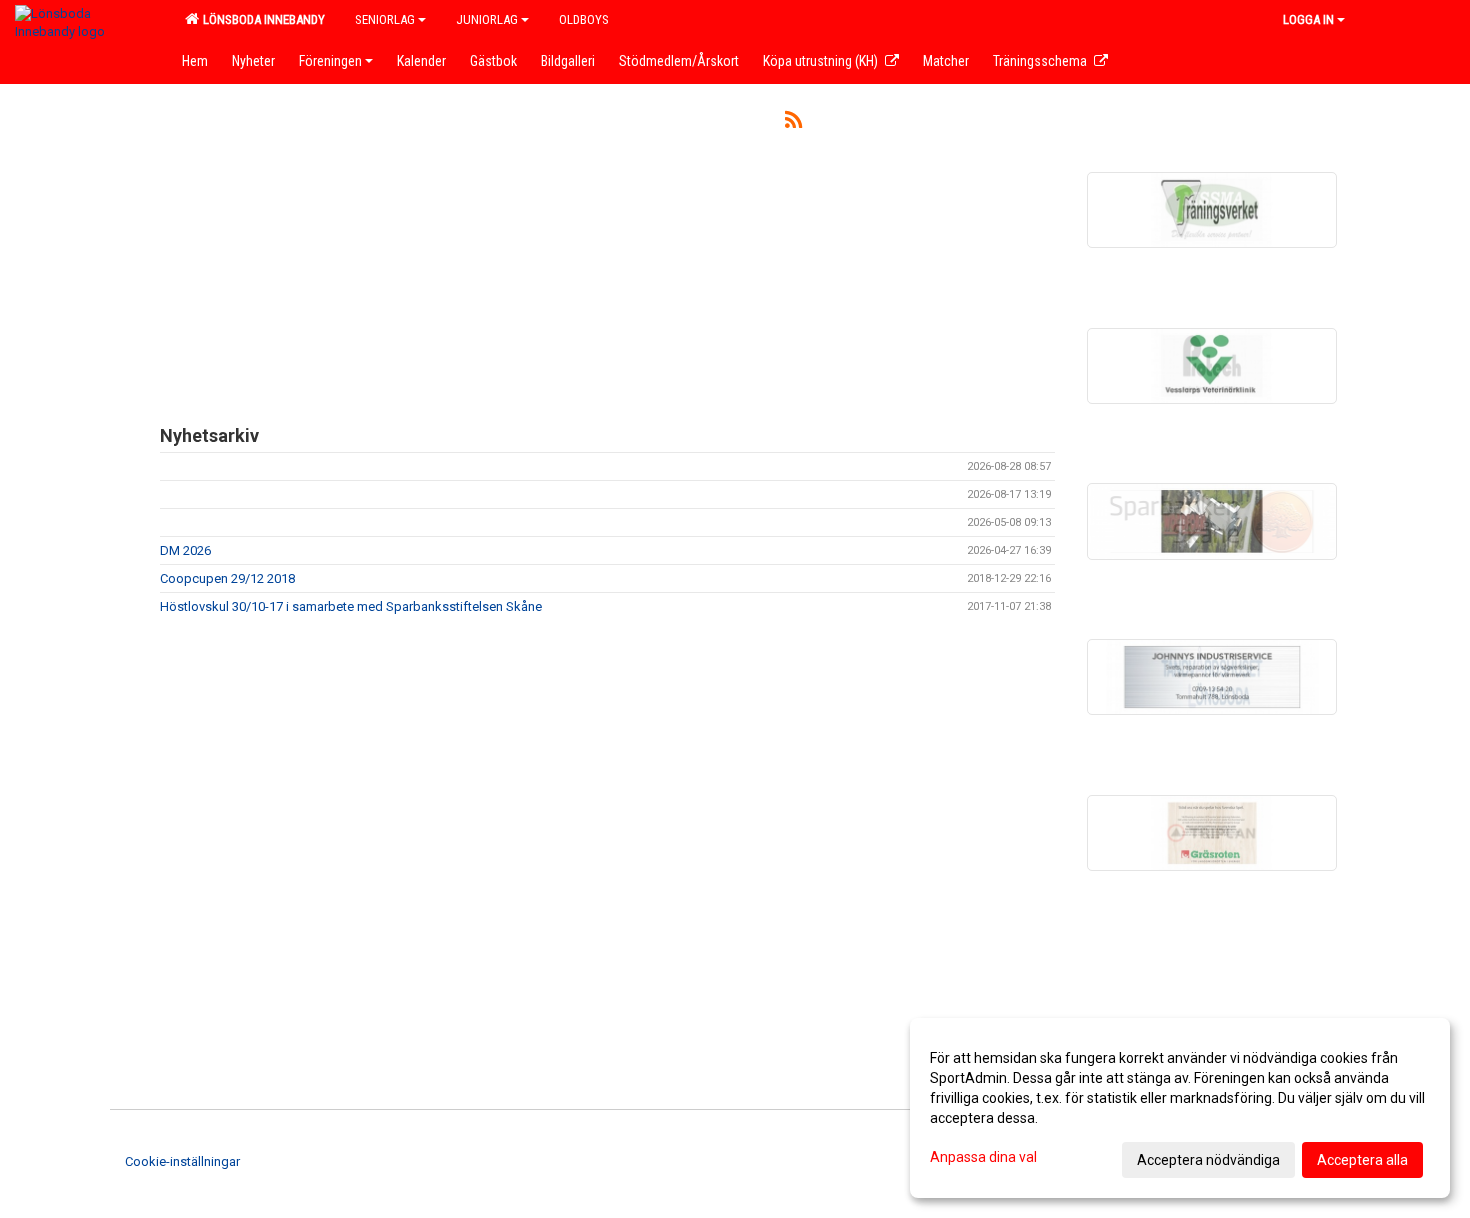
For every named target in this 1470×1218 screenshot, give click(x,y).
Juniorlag (487, 19)
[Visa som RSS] (793, 123)
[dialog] (1180, 1108)
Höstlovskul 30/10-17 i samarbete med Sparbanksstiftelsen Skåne (351, 606)
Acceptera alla (1362, 1160)
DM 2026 (185, 550)
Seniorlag (385, 19)
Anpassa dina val (983, 1157)
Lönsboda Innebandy (261, 19)
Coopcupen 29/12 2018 (227, 578)
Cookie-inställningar (182, 1161)
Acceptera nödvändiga (1208, 1160)
